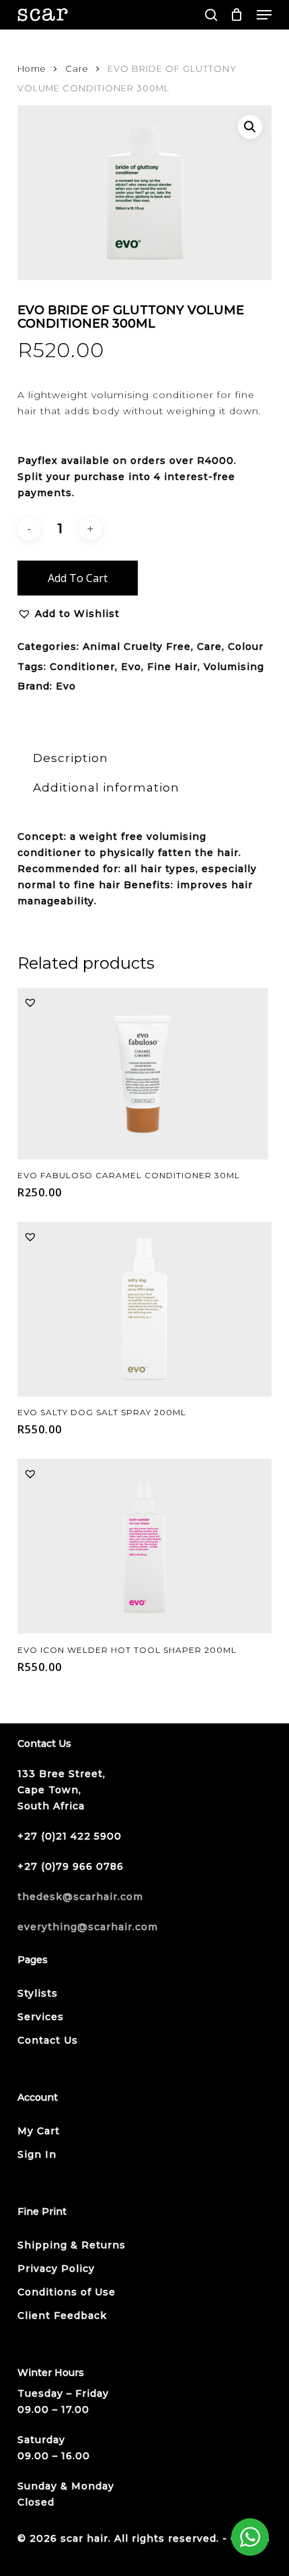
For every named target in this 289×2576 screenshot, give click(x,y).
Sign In (37, 2154)
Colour (246, 647)
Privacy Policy (56, 2269)
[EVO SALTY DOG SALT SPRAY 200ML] (144, 1309)
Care (77, 69)
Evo (131, 667)
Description (71, 758)
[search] (211, 15)
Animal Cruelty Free (137, 647)
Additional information (106, 788)
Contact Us (48, 2040)
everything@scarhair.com (88, 1927)
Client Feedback (62, 2316)
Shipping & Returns (72, 2245)
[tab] (145, 758)
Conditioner (82, 667)
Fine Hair (172, 667)
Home (32, 69)
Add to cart (78, 578)
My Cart (39, 2131)
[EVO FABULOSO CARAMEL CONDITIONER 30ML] (143, 1074)
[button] (264, 15)
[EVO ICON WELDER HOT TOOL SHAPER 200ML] (144, 1546)
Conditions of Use (67, 2292)
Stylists (38, 1993)
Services (41, 2017)
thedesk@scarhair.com (80, 1897)
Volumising (234, 667)
